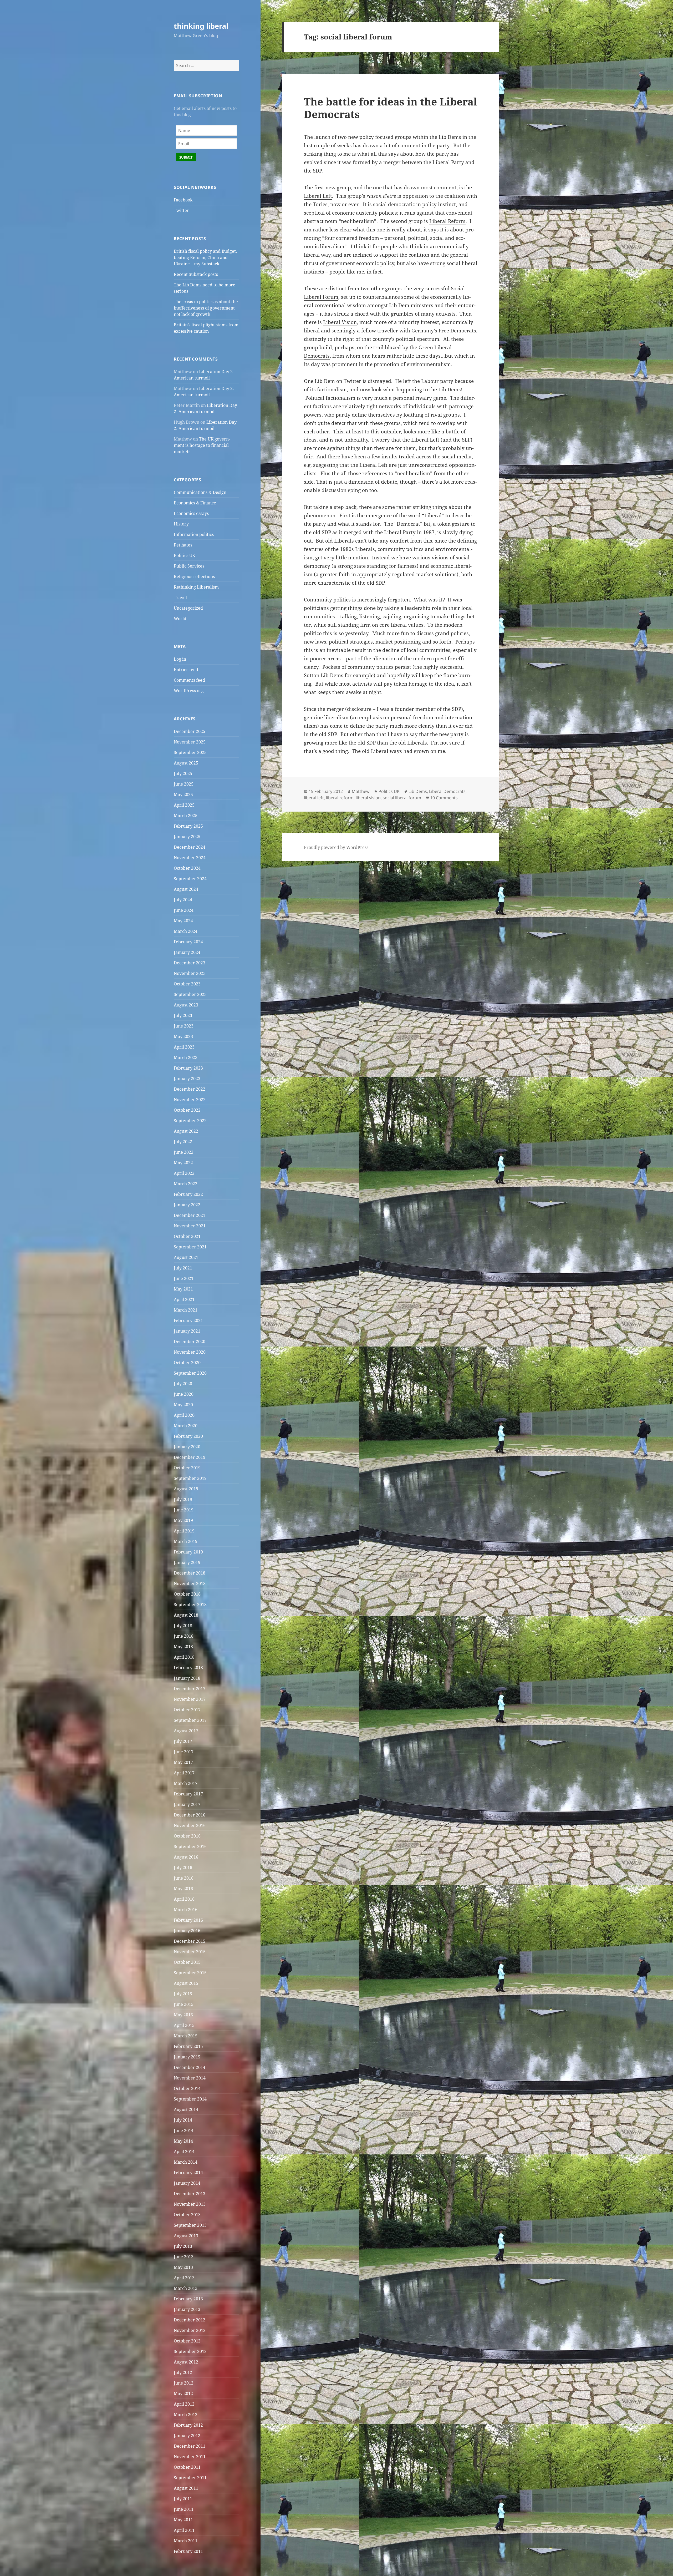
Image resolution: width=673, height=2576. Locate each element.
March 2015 (186, 2036)
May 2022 (183, 1163)
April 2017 (184, 1773)
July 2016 (183, 1868)
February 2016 (188, 1920)
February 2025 (188, 826)
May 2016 (183, 1889)
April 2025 (184, 805)
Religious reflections (194, 576)
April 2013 (184, 2278)
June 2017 (184, 1752)
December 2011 (190, 2446)
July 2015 (183, 1994)
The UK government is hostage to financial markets (202, 445)
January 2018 (187, 1678)
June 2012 (184, 2383)
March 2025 (186, 816)
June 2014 (184, 2130)
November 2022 (190, 1100)
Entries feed (186, 670)
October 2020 (187, 1363)
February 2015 (188, 2046)
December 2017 (190, 1689)
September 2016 (190, 1846)
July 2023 (183, 1015)
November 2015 (190, 1952)
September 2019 (190, 1478)
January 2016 (187, 1931)
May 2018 (183, 1647)
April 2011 (184, 2530)
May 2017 (183, 1762)
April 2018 (184, 1657)
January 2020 (187, 1447)
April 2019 (184, 1531)
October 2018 (187, 1594)
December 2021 (190, 1215)
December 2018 (190, 1573)
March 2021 (186, 1310)
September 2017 (190, 1720)
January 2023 (187, 1079)
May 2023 (183, 1036)
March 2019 (186, 1541)
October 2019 (187, 1468)
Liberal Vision (340, 322)
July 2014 (183, 2120)
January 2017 (187, 1804)
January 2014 (187, 2183)
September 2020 (190, 1373)
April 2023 (184, 1047)
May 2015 (183, 2015)
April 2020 (184, 1415)
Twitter (181, 210)
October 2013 (187, 2215)
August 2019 (186, 1489)
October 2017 (187, 1710)
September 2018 (190, 1605)
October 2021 (187, 1236)
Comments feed (189, 680)
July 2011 (183, 2499)
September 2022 (190, 1121)
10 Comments (444, 798)
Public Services (189, 566)
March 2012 (186, 2415)
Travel (180, 598)
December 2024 (190, 847)
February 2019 (188, 1552)
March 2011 (186, 2541)
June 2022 (184, 1152)
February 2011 (188, 2551)
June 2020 (184, 1394)
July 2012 (183, 2372)
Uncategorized (188, 608)
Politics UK (184, 555)
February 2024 (188, 942)
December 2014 (190, 2067)
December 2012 (190, 2320)
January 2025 (187, 837)
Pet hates (183, 545)
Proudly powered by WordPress (336, 847)
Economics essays (191, 513)
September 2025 (190, 752)
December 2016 (190, 1815)
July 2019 (183, 1499)
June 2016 (184, 1878)
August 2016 (186, 1857)
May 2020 (183, 1405)
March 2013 (186, 2288)
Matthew (361, 791)
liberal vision (368, 798)
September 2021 (190, 1247)
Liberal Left (318, 196)
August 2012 (186, 2362)
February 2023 (188, 1068)
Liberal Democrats (447, 791)
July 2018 (183, 1626)
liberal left (314, 798)
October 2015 (187, 1962)
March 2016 (186, 1910)
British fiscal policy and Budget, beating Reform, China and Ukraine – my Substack (205, 257)
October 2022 (187, 1110)
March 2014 (186, 2162)
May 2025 (183, 794)
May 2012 (183, 2393)
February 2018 (188, 1668)
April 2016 (184, 1899)
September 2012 (190, 2351)
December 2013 (190, 2194)
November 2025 (190, 742)
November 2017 (190, 1699)
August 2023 (186, 1005)
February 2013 (188, 2299)
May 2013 (183, 2267)
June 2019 (184, 1510)
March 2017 (186, 1783)
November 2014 (190, 2078)
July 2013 (183, 2246)
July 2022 (183, 1142)
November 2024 (190, 858)
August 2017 (186, 1731)
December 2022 (190, 1089)
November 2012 (190, 2330)
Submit (186, 157)
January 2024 (187, 952)
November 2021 (190, 1226)
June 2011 (184, 2509)
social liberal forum (402, 798)
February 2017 (188, 1794)
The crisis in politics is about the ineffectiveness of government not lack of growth (206, 308)
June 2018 (184, 1636)
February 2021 (188, 1320)
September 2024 (190, 879)
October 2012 (187, 2341)
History (181, 524)
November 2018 (190, 1583)
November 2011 (190, 2457)
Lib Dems (418, 791)
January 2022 (187, 1205)
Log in (180, 659)
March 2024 (186, 931)
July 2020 (183, 1384)
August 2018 (186, 1615)
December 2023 (190, 963)
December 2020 (190, 1342)
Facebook (183, 200)
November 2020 (190, 1352)
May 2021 (183, 1289)
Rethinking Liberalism (196, 587)
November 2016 (190, 1825)
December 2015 (190, 1941)
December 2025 (190, 731)
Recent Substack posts (196, 274)
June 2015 (184, 2004)
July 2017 (183, 1741)
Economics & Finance (195, 503)
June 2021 (184, 1278)
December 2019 (190, 1457)
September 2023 (190, 994)
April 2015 (184, 2025)
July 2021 (183, 1268)
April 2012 (184, 2404)
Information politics (194, 534)
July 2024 (183, 900)
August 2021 (186, 1257)
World (180, 619)
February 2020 (188, 1436)
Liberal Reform (447, 221)
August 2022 (186, 1131)
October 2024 (187, 868)
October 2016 (187, 1836)
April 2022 (184, 1173)
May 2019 (183, 1520)
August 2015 (186, 1983)
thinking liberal (201, 26)
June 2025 (184, 784)
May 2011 (183, 2520)
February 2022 (188, 1194)
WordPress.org (189, 691)
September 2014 (190, 2099)
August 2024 (186, 889)
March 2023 (186, 1057)
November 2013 (190, 2204)
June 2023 (184, 1026)
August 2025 (186, 763)
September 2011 (190, 2478)
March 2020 (186, 1426)
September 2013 (190, 2225)
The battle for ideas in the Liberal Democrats (391, 108)
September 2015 (190, 1973)
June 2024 (184, 910)
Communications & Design (200, 492)
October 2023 (187, 984)
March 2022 (186, 1184)
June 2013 (184, 2257)
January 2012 (187, 2436)
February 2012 (188, 2425)
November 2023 (190, 973)
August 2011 (186, 2488)
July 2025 (183, 773)
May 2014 (183, 2141)
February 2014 (188, 2173)
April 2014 (184, 2152)
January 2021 (187, 1331)
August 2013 (186, 2236)
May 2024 (183, 921)
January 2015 (187, 2057)
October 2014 (187, 2088)
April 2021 (184, 1299)
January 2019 (187, 1562)
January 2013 (187, 2309)
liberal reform (340, 798)
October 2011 (187, 2467)
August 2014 (186, 2109)
